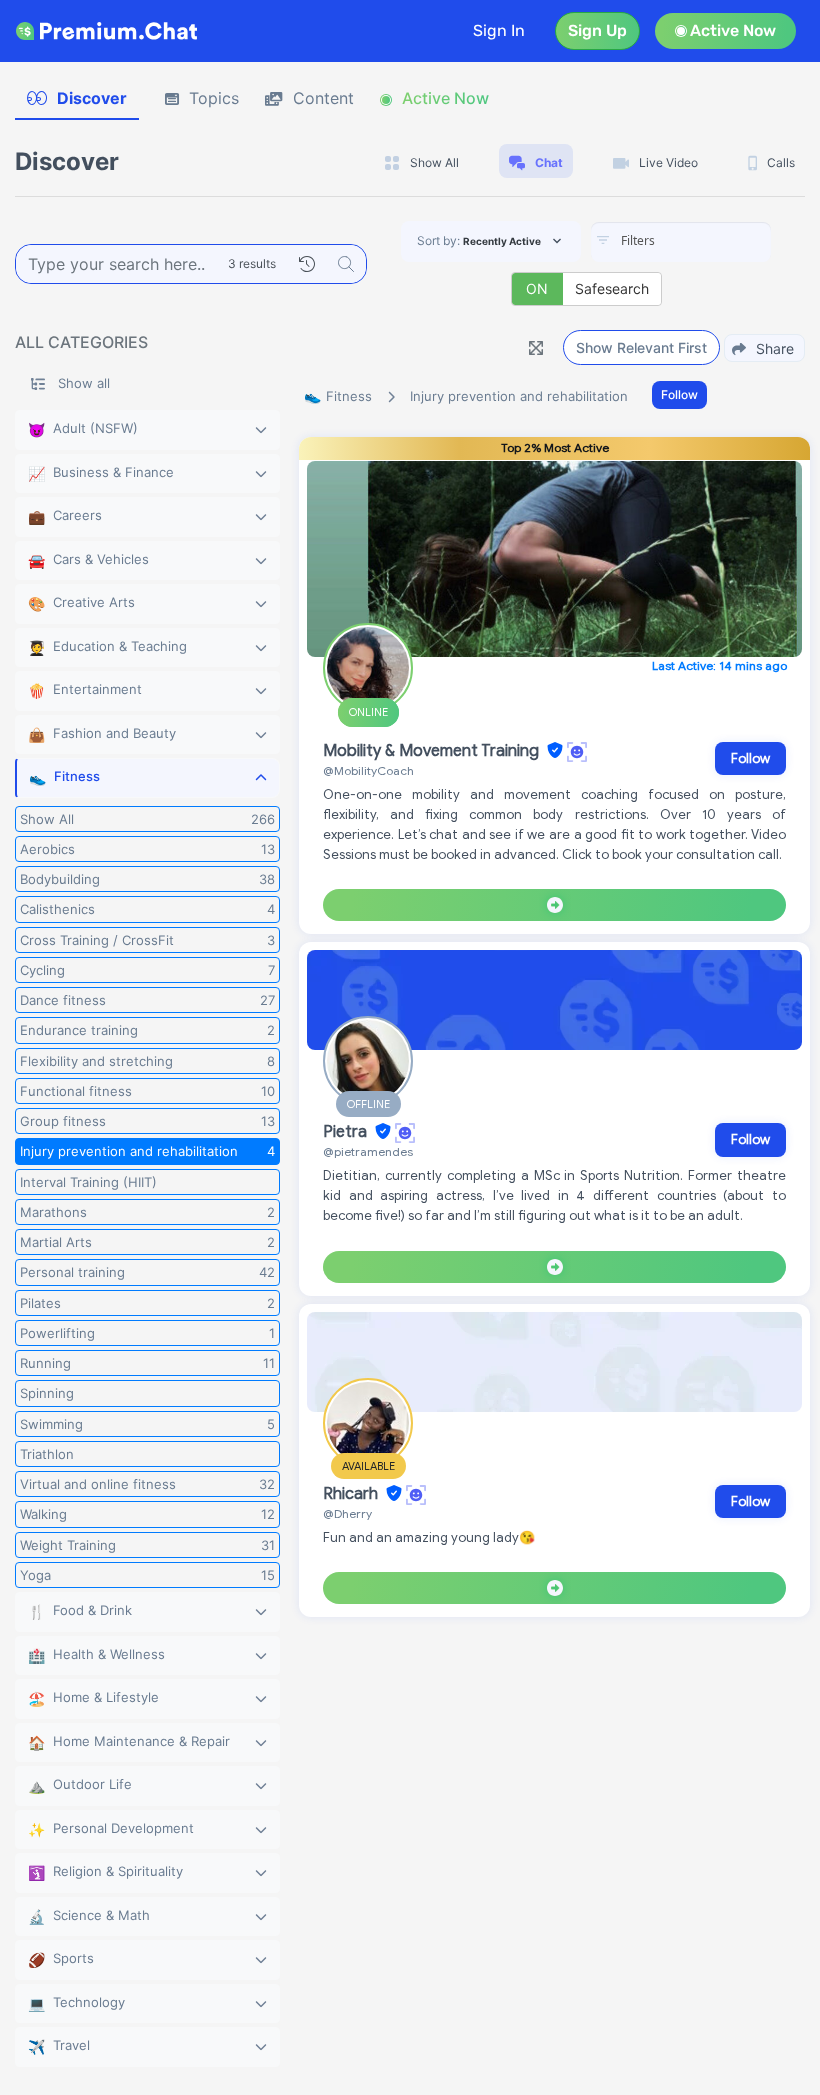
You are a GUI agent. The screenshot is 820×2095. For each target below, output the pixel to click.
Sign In (499, 30)
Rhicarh (352, 1494)
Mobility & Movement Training (433, 751)
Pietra (347, 1132)
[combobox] (681, 242)
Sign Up (597, 30)
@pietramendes (368, 1151)
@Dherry (347, 1513)
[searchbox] (711, 241)
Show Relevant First (641, 347)
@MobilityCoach (368, 770)
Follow (679, 394)
